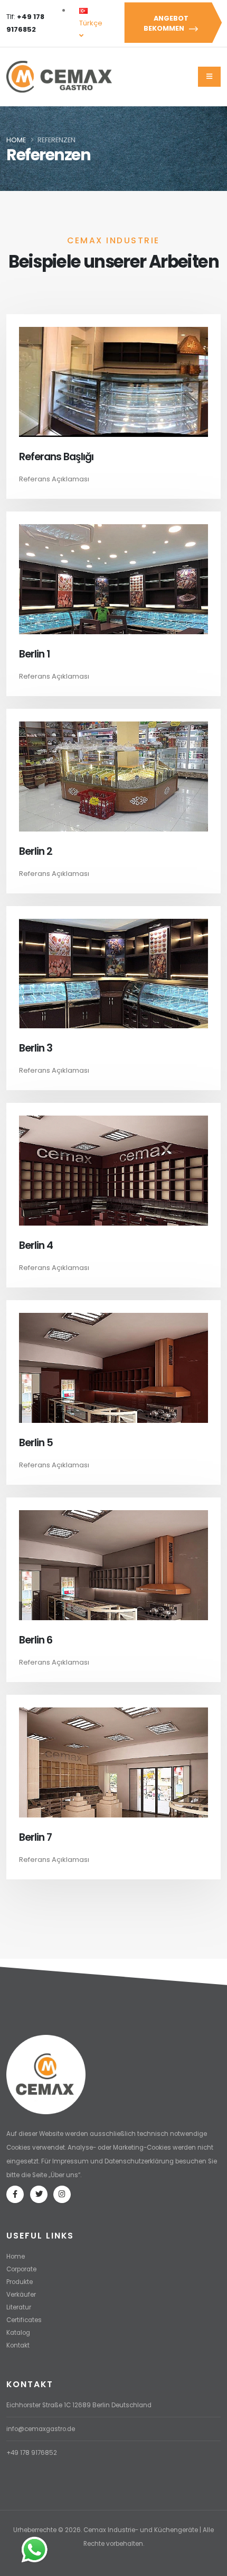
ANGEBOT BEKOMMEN (166, 23)
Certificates (24, 2320)
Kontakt (18, 2345)
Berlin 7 (35, 1837)
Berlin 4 (36, 1245)
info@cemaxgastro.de (41, 2429)
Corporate (21, 2269)
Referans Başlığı (56, 457)
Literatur (19, 2307)
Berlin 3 (36, 1048)
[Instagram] (62, 2194)
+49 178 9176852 (32, 2453)
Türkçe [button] (91, 23)
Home (16, 140)
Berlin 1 (34, 654)
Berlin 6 (36, 1640)
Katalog (18, 2333)
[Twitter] (39, 2194)
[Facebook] (15, 2194)
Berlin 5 (36, 1443)
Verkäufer (21, 2295)
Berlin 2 (36, 851)
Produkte (20, 2282)
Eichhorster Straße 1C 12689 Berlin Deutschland (79, 2405)
